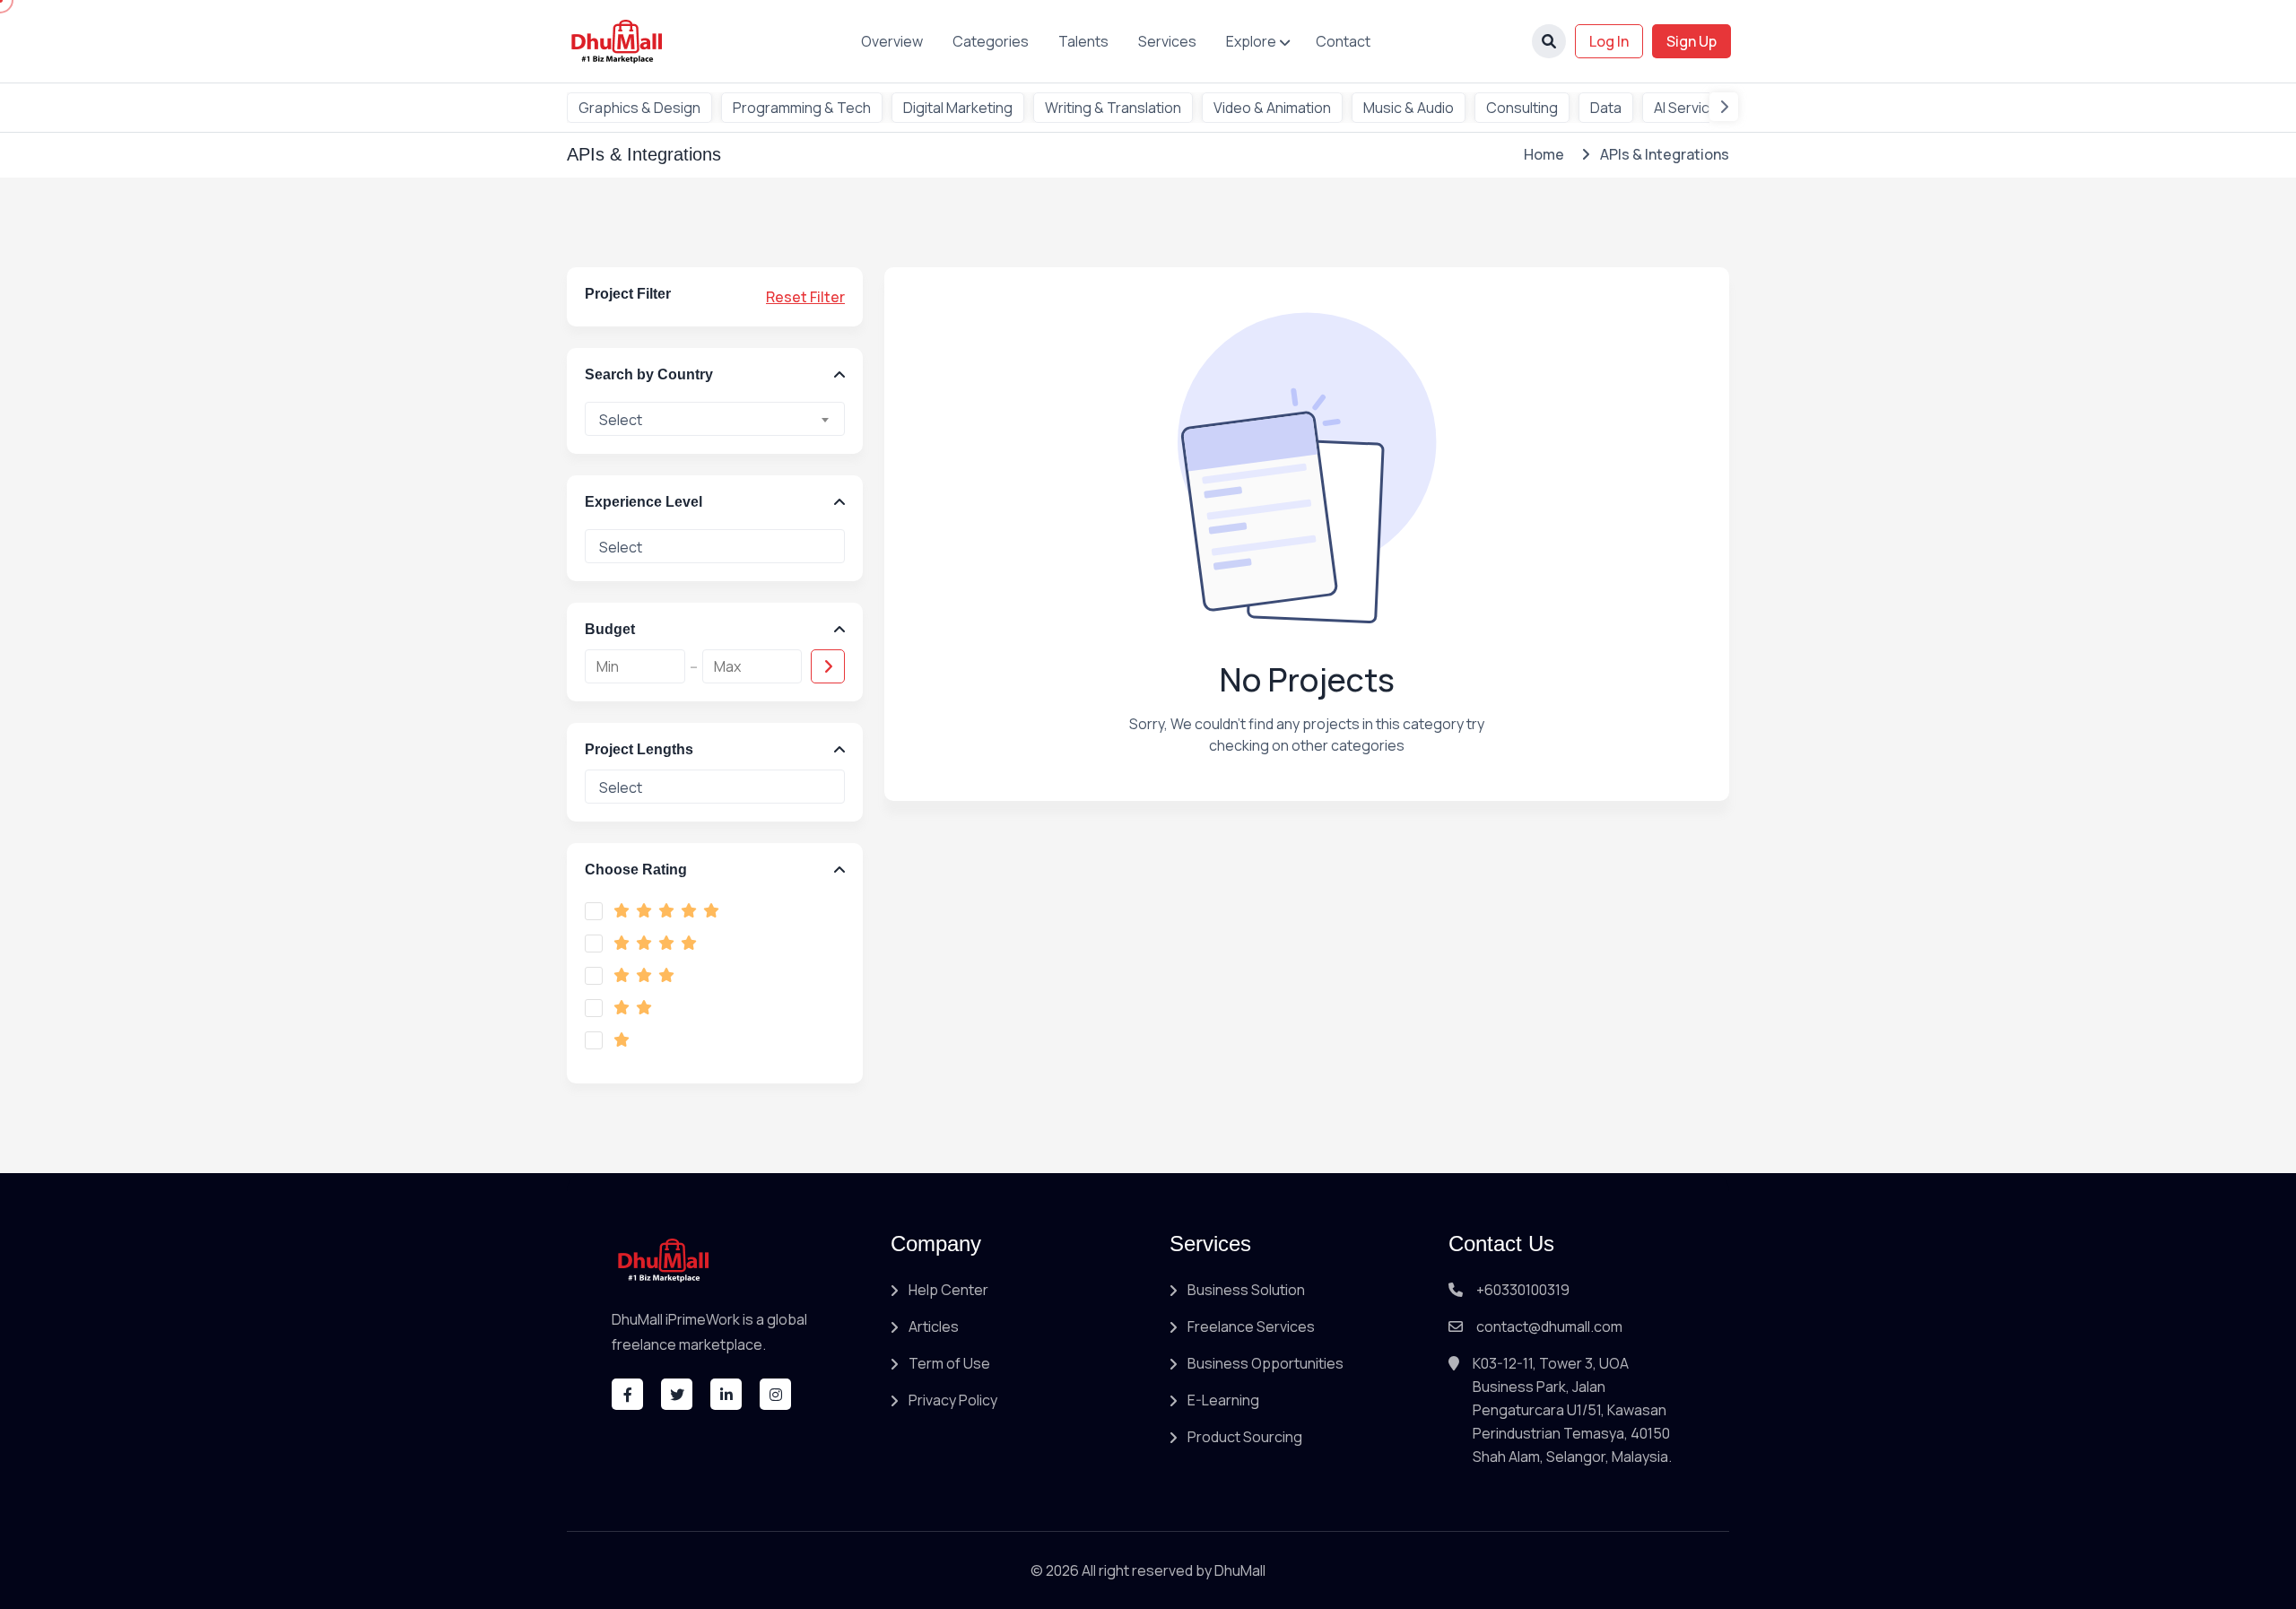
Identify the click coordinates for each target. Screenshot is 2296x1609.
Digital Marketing (958, 108)
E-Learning (1223, 1400)
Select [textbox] (621, 420)
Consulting (1522, 108)
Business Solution (1246, 1290)
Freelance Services (1251, 1326)
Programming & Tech (802, 108)
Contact (1343, 41)
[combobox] (715, 419)
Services (1167, 41)
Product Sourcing (1245, 1437)
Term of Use (949, 1363)
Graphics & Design (639, 108)
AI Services (1690, 108)
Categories (991, 41)
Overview (892, 41)
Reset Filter (805, 297)
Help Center (948, 1290)
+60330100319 (1523, 1290)
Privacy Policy (953, 1400)
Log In (1609, 41)
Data (1606, 108)
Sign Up (1692, 41)
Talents (1083, 41)
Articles (934, 1326)
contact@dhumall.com (1549, 1326)
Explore (1251, 41)
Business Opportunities (1265, 1363)
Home (1544, 154)
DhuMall (1240, 1570)
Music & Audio (1409, 108)
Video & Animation (1272, 108)
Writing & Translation (1113, 108)
